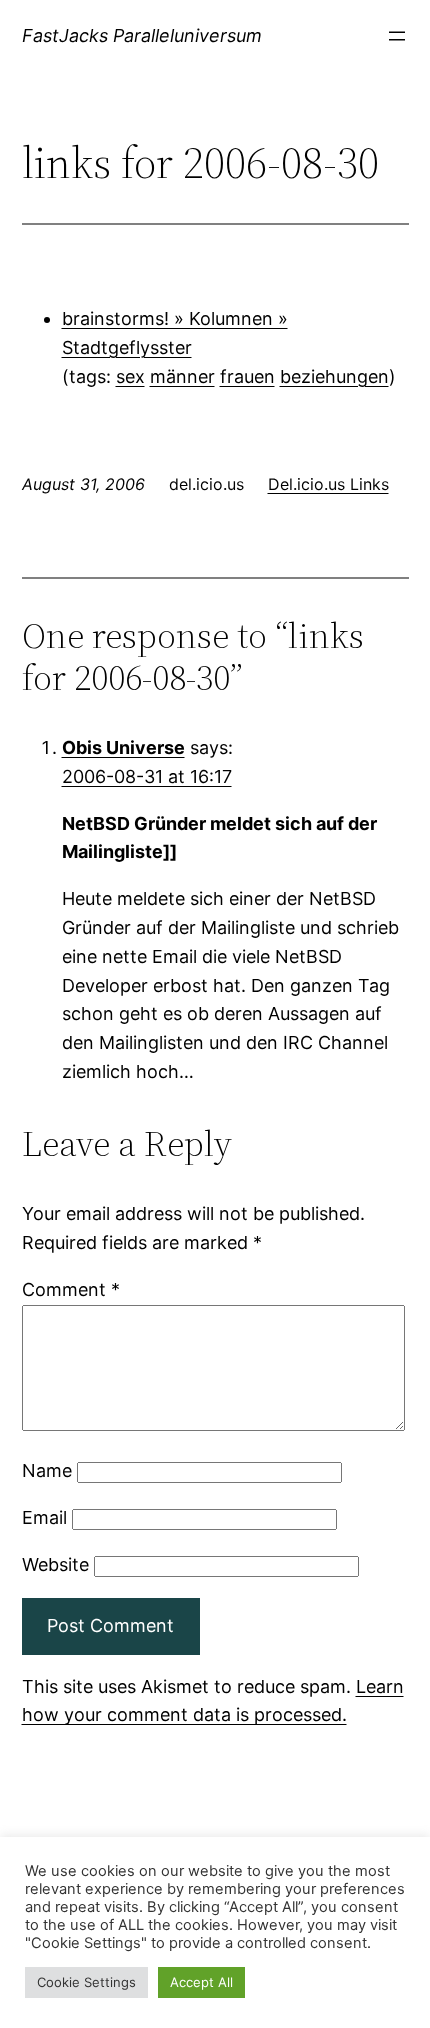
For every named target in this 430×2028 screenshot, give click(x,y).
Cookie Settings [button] (86, 1982)
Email (44, 1517)
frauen (247, 376)
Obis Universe (123, 747)
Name (47, 1470)
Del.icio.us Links (328, 484)
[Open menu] (397, 36)
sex (130, 376)
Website (55, 1564)
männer (182, 376)
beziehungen (334, 376)
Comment (71, 1289)
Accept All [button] (201, 1982)
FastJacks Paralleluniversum (142, 35)
